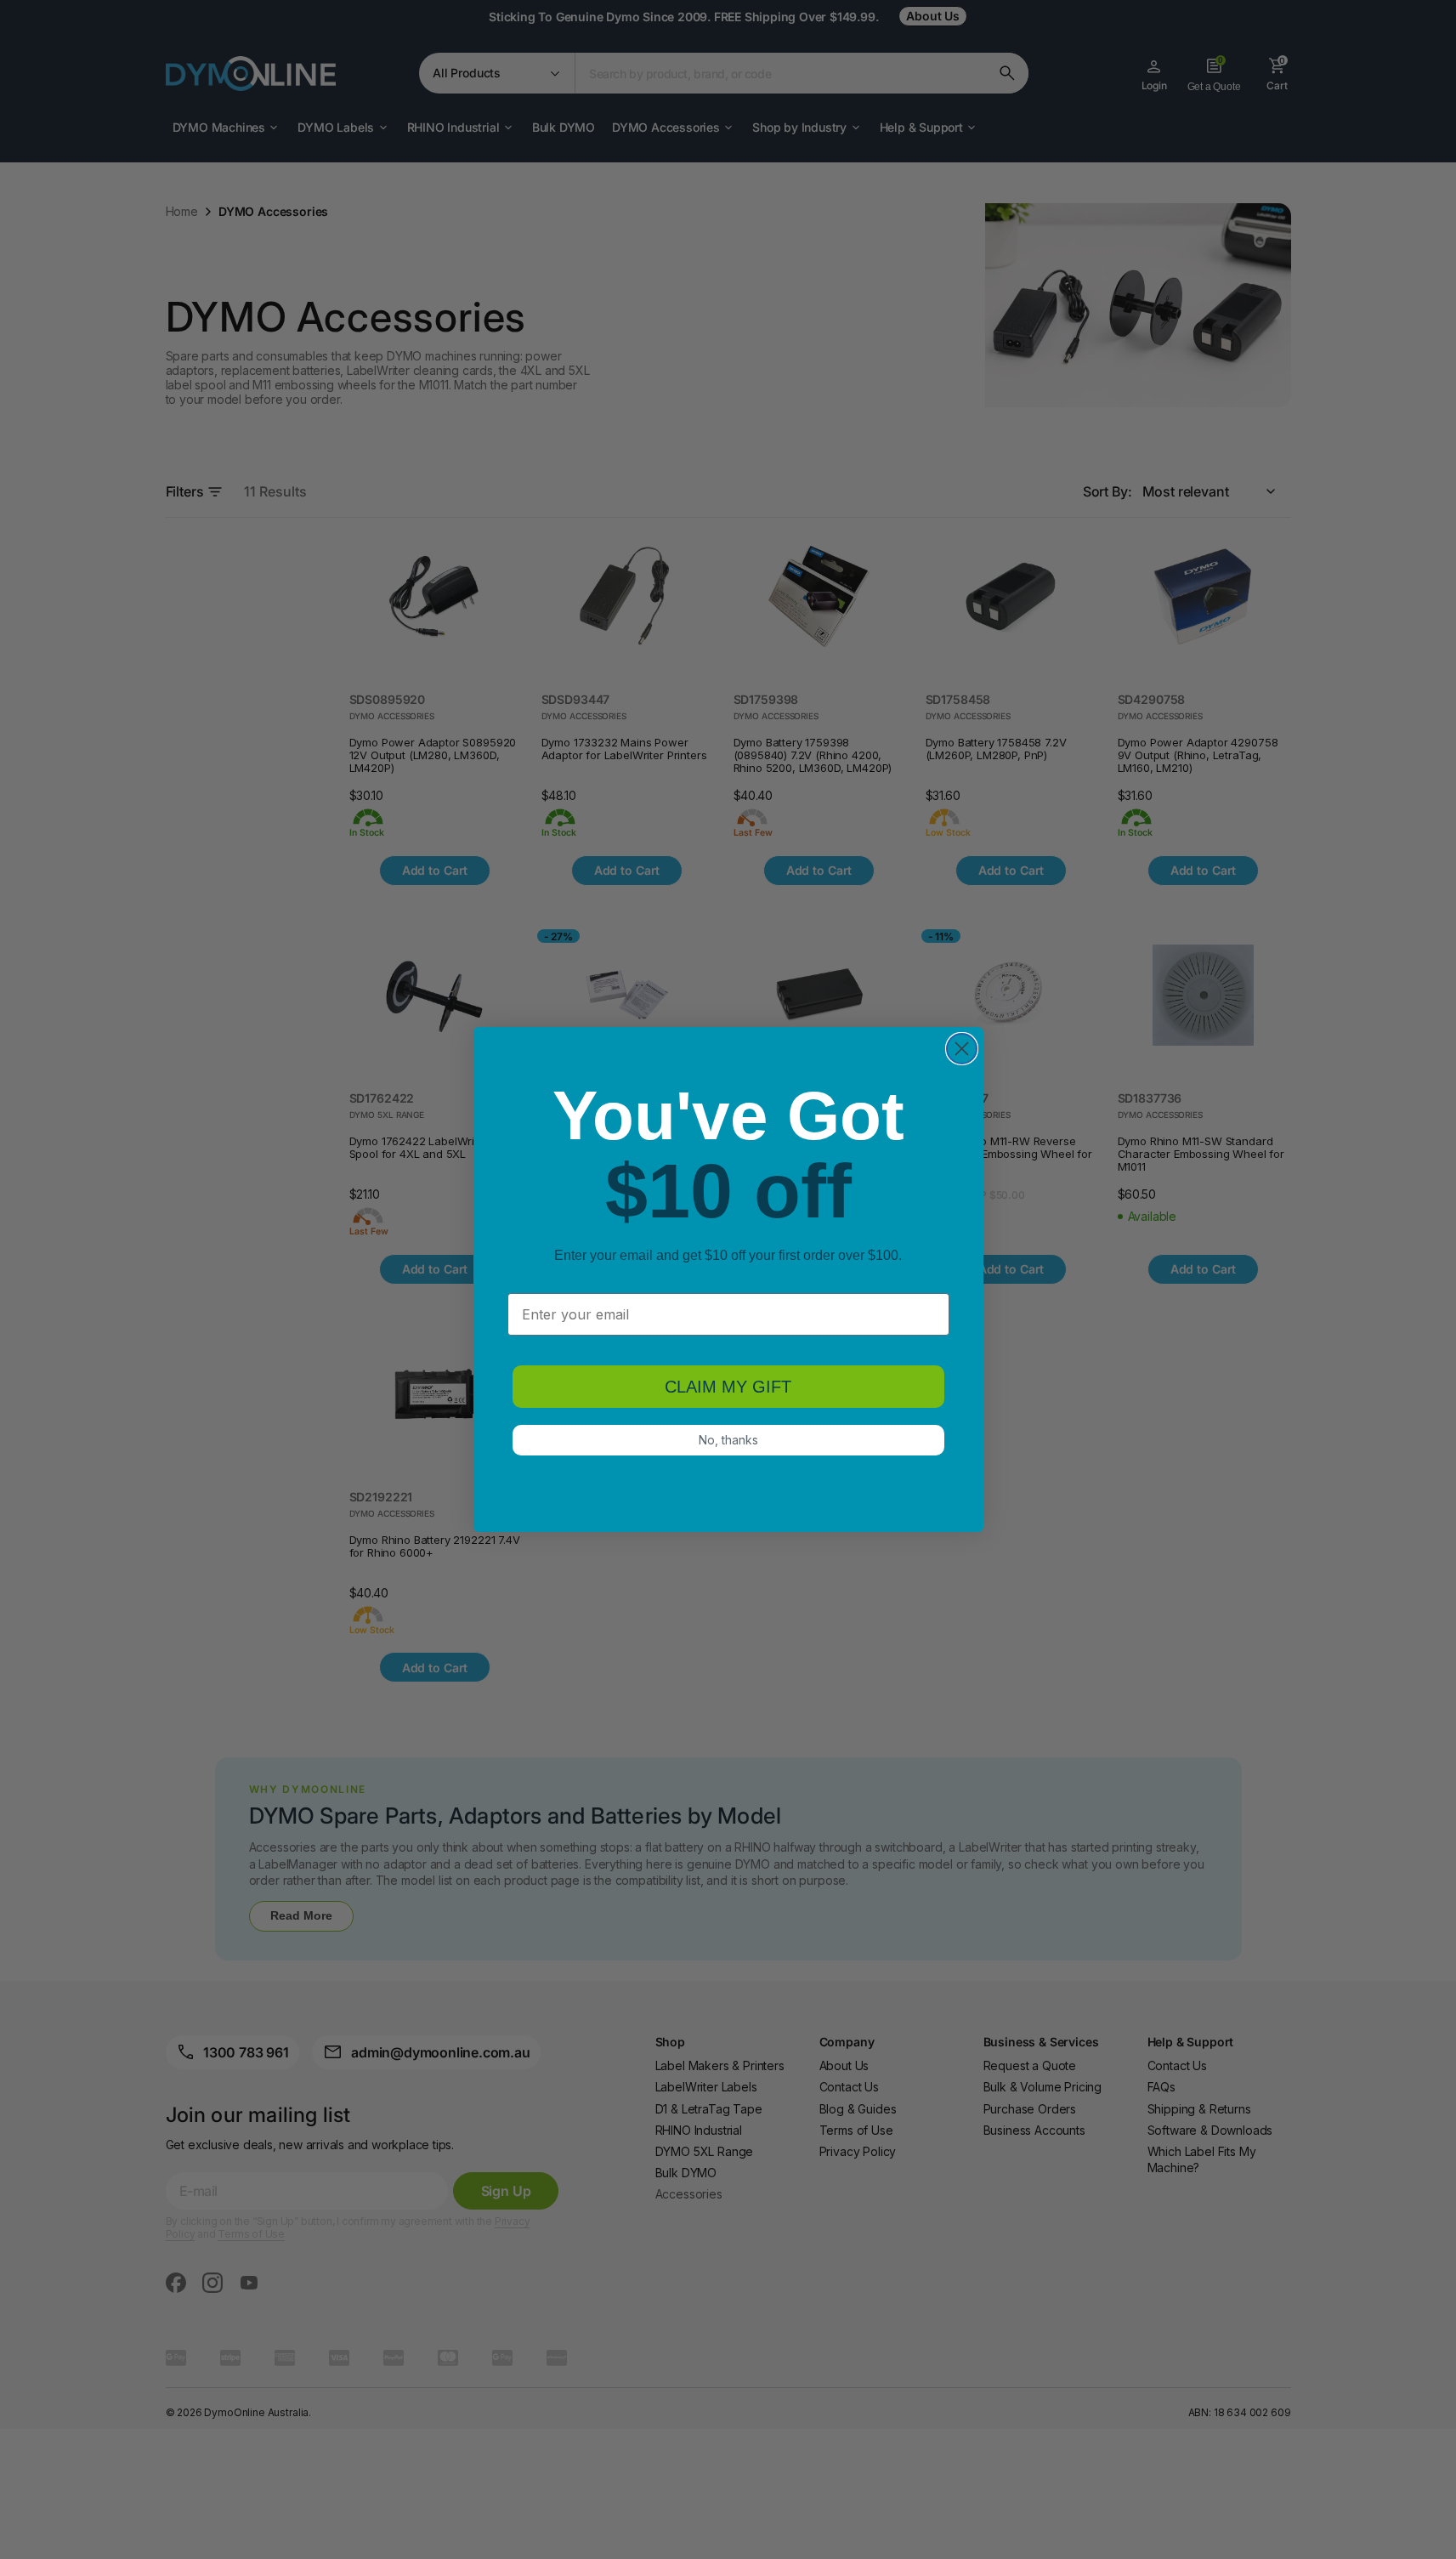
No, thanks (728, 1440)
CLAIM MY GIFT (728, 1387)
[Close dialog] (962, 1049)
